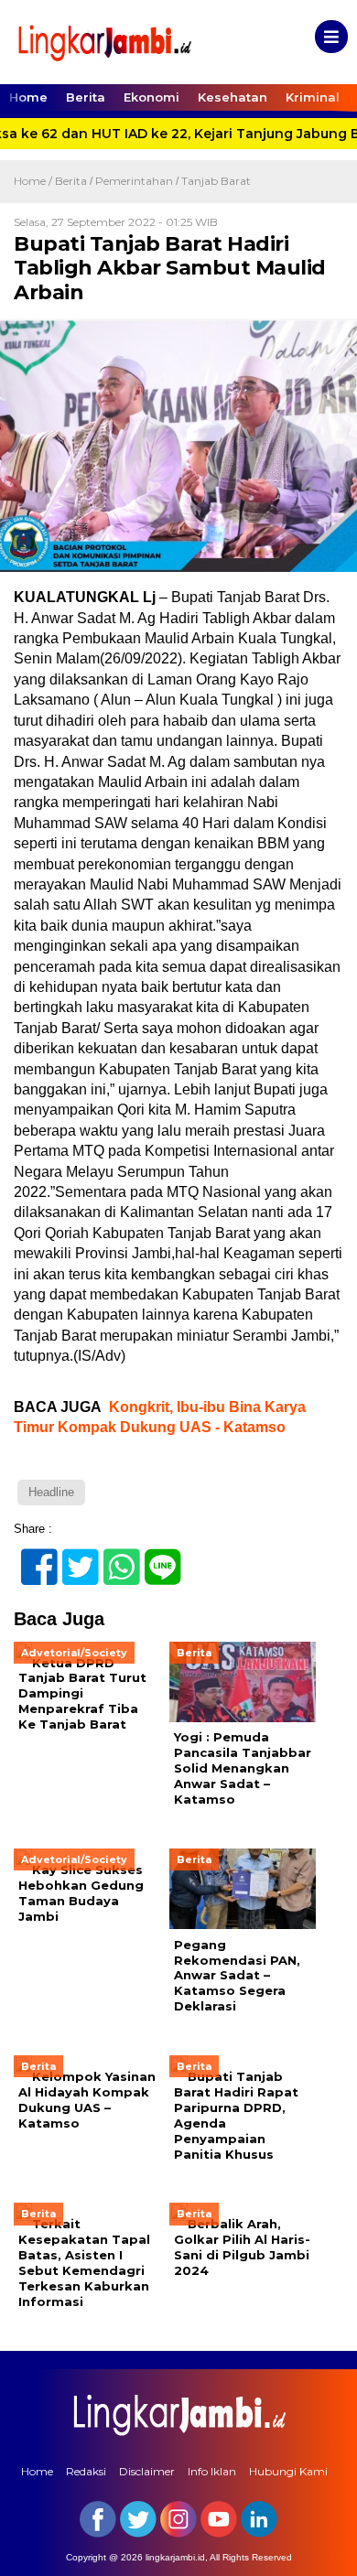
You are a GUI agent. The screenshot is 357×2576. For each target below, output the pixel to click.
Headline (51, 1492)
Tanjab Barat (216, 181)
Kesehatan (233, 97)
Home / (34, 181)
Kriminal (313, 97)
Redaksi (86, 2471)
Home (28, 97)
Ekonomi (151, 97)
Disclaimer (147, 2471)
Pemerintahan (134, 181)
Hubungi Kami (288, 2471)
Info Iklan (212, 2471)
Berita (86, 97)
